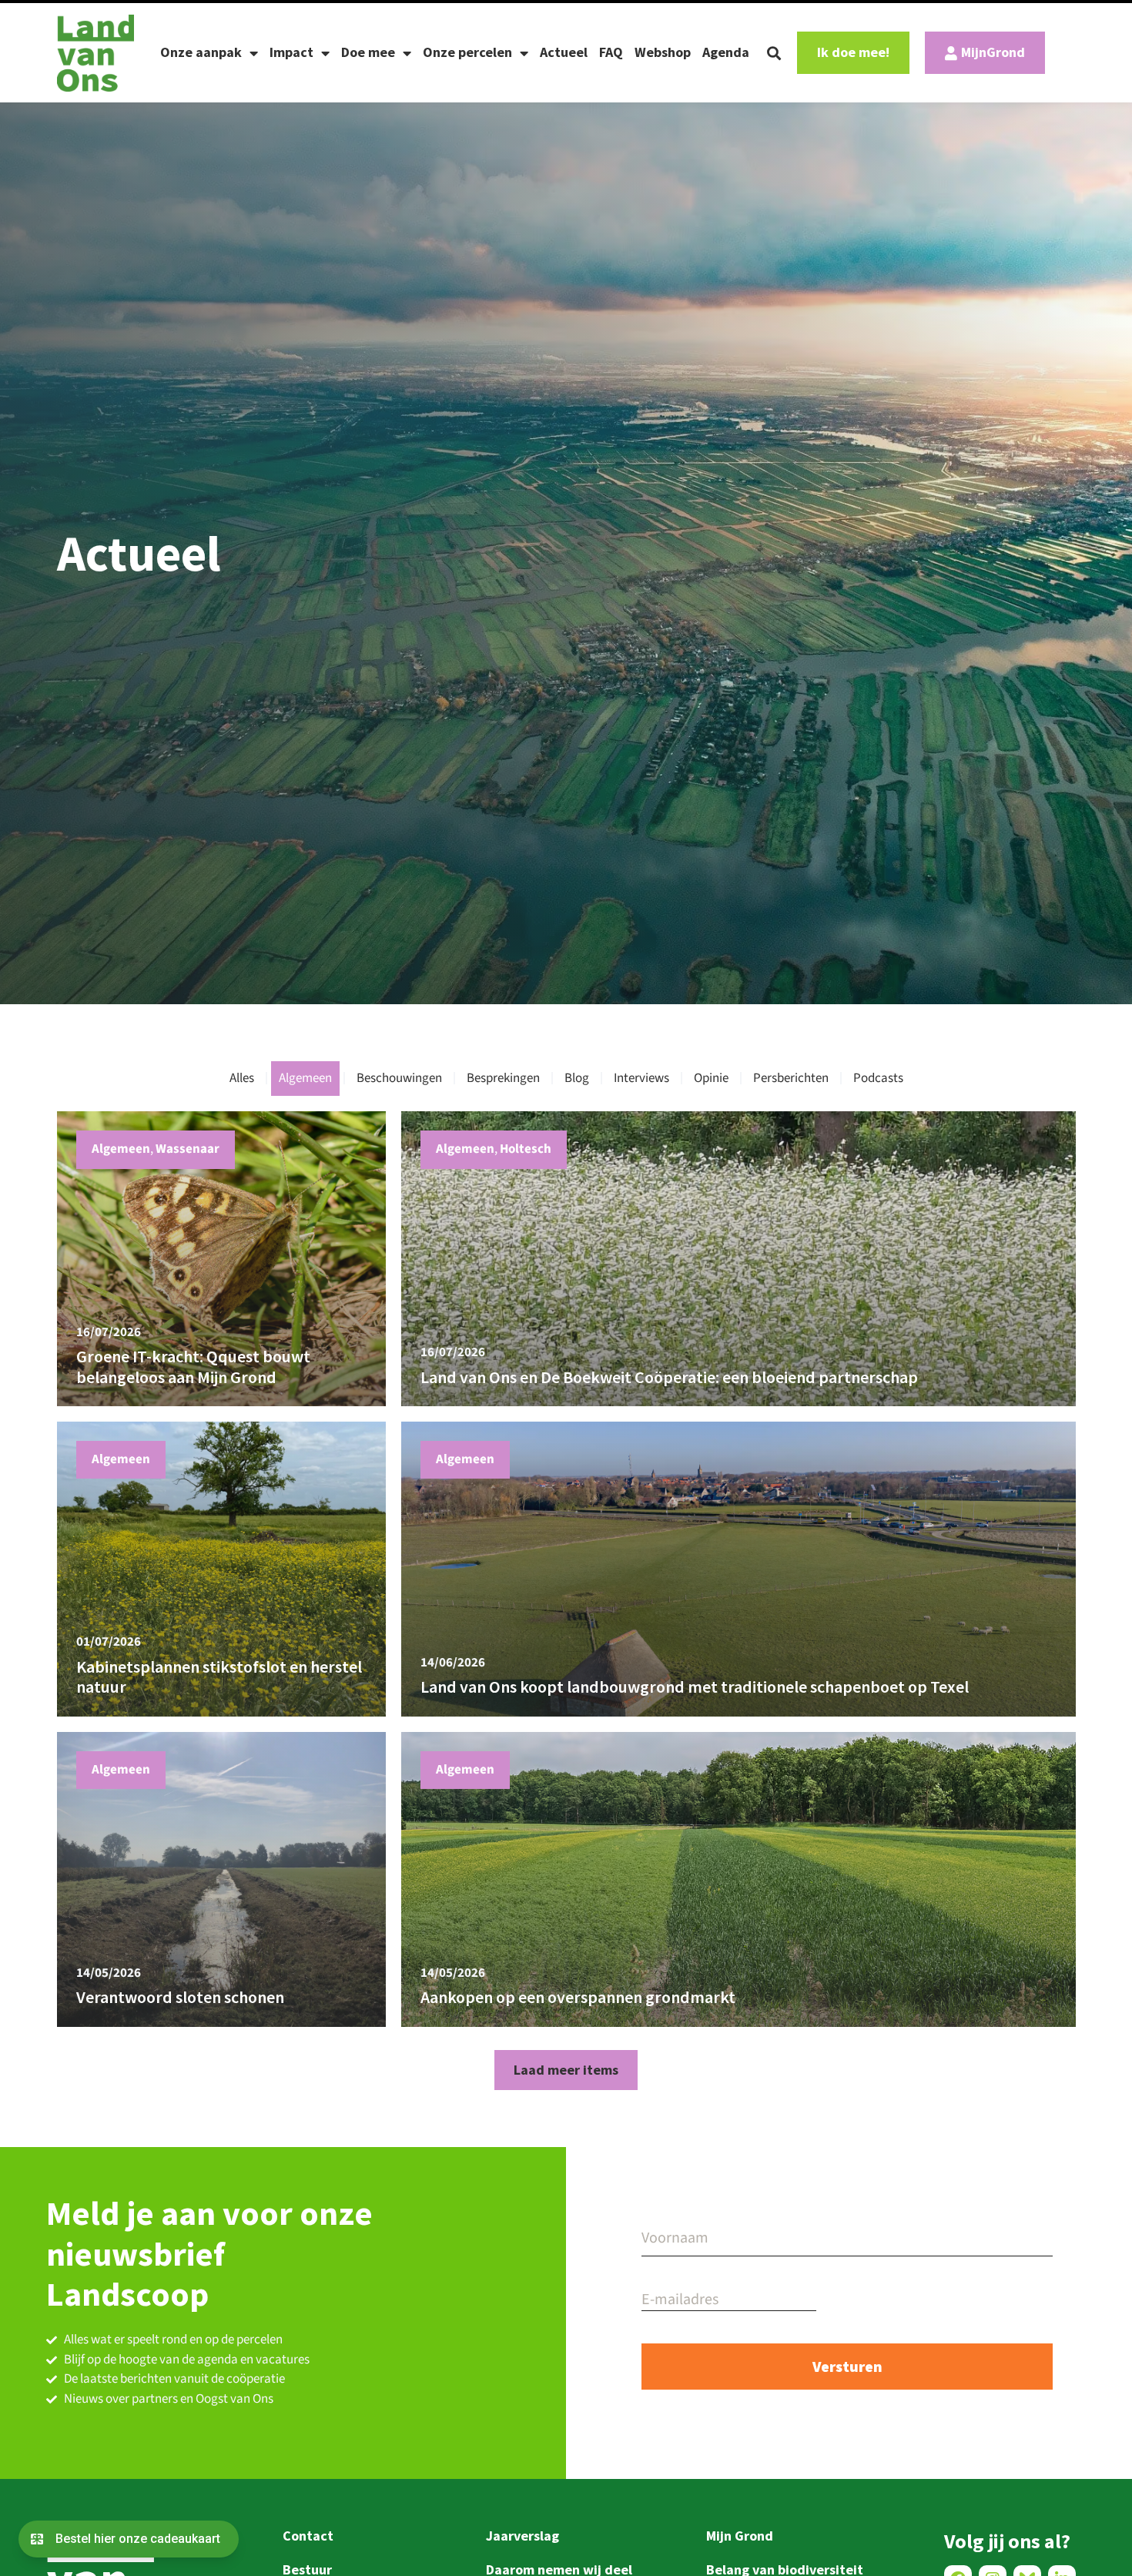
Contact (308, 2536)
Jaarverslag (522, 2536)
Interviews (641, 1078)
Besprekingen (503, 1078)
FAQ (611, 52)
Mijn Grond (740, 2536)
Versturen (847, 2366)
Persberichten (791, 1078)
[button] (774, 53)
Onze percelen (467, 52)
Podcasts (878, 1078)
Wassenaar (188, 1149)
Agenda (726, 52)
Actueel (564, 52)
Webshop (663, 52)
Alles (242, 1078)
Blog (577, 1078)
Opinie (711, 1078)
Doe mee (368, 52)
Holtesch (526, 1149)
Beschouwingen (399, 1078)
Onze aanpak (201, 52)
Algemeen (305, 1078)
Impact (291, 52)
